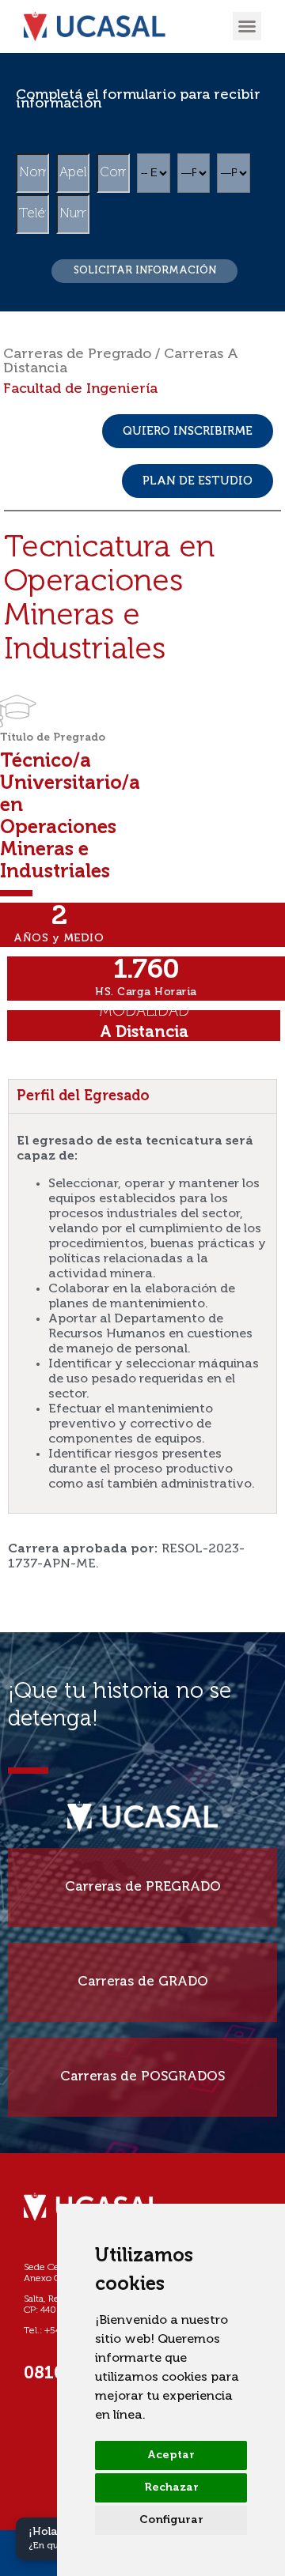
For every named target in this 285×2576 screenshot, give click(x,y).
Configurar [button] (171, 2520)
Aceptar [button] (171, 2455)
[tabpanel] (142, 1313)
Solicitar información (145, 271)
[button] (247, 26)
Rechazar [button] (171, 2487)
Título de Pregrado (53, 738)
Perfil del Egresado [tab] (83, 1096)
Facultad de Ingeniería (80, 389)
